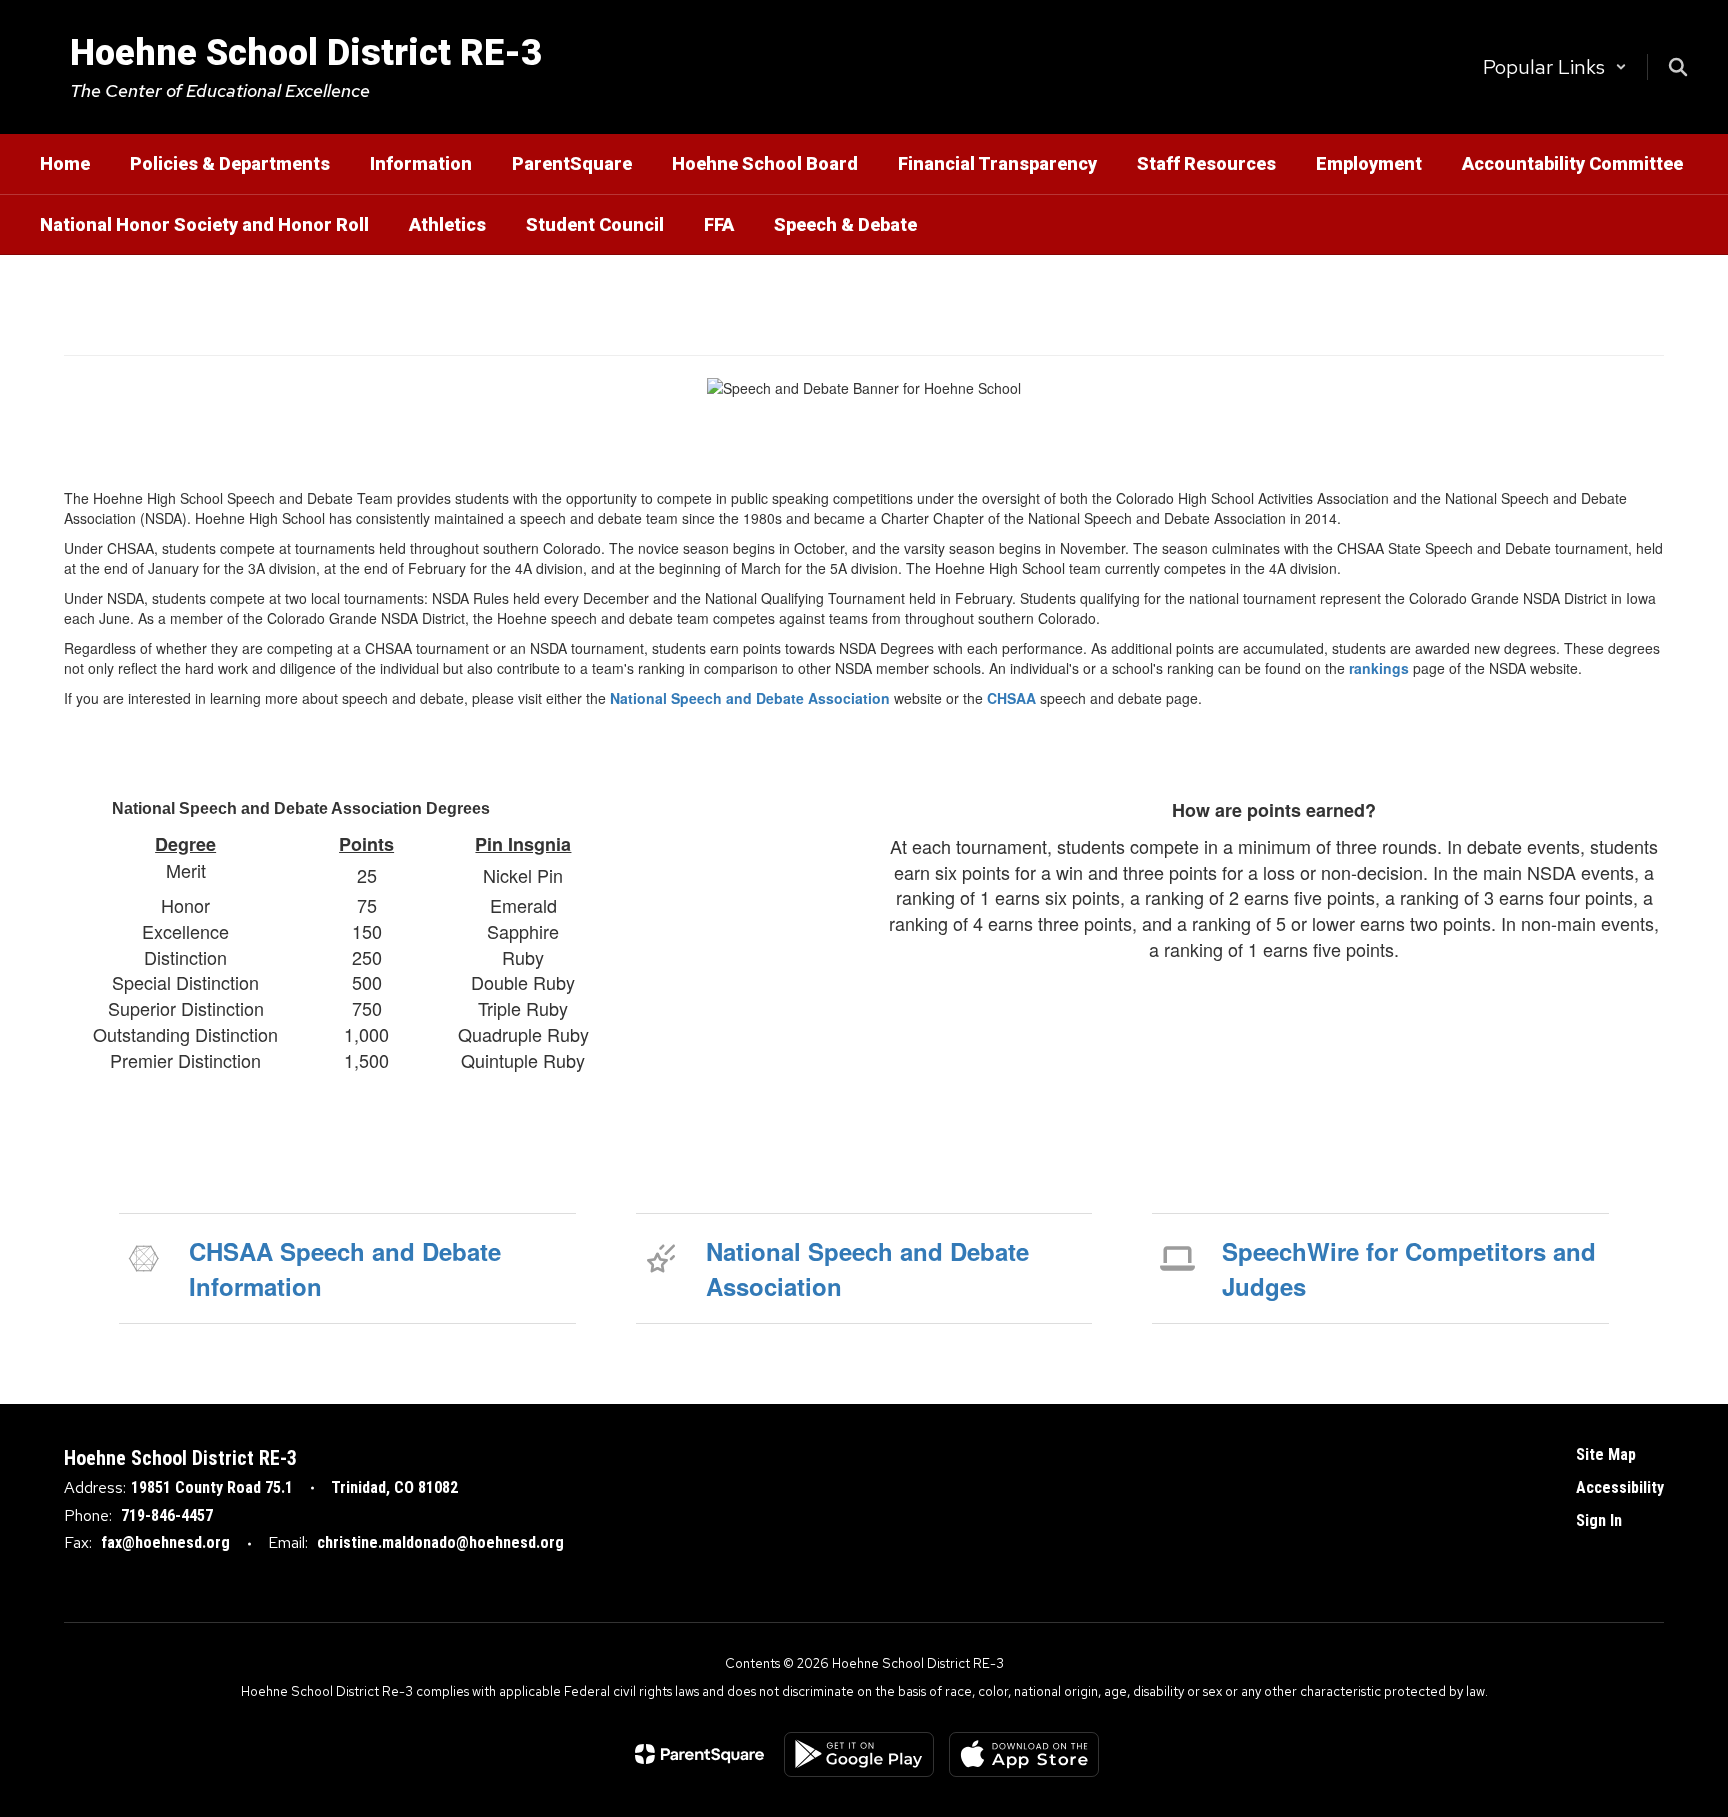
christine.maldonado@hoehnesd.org (440, 1542)
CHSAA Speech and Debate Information (345, 1268)
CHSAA (1011, 698)
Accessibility (1620, 1487)
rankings (1379, 668)
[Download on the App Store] (1024, 1754)
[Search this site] (1678, 67)
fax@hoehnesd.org (165, 1542)
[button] (1555, 67)
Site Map (1606, 1454)
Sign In (1599, 1520)
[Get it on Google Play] (859, 1754)
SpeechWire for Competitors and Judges (1409, 1268)
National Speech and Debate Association (750, 698)
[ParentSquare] (699, 1754)
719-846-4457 (167, 1515)
